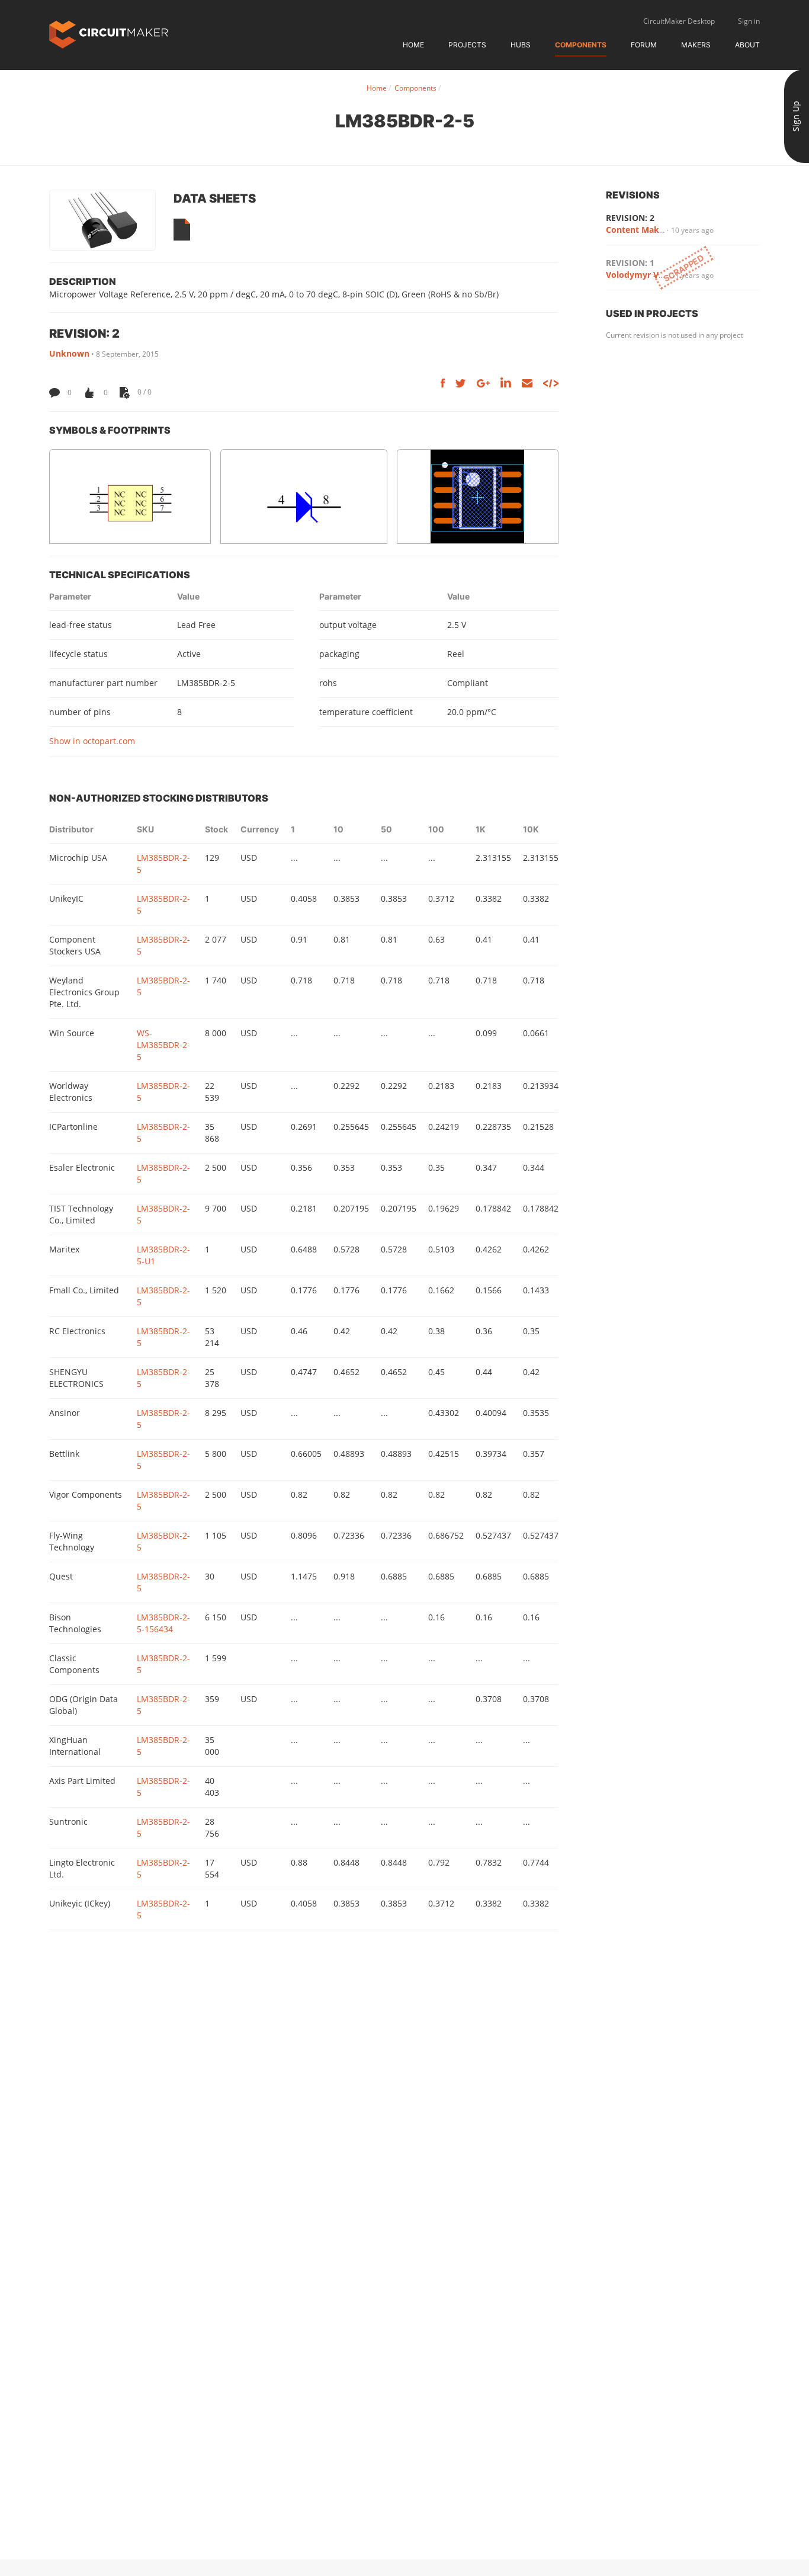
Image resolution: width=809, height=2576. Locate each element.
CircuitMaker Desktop (679, 21)
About (747, 45)
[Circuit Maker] (109, 33)
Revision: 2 (630, 218)
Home (413, 45)
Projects (467, 45)
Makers (696, 45)
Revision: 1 (630, 263)
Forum (644, 45)
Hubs (521, 45)
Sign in (749, 21)
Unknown (69, 353)
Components (581, 45)
